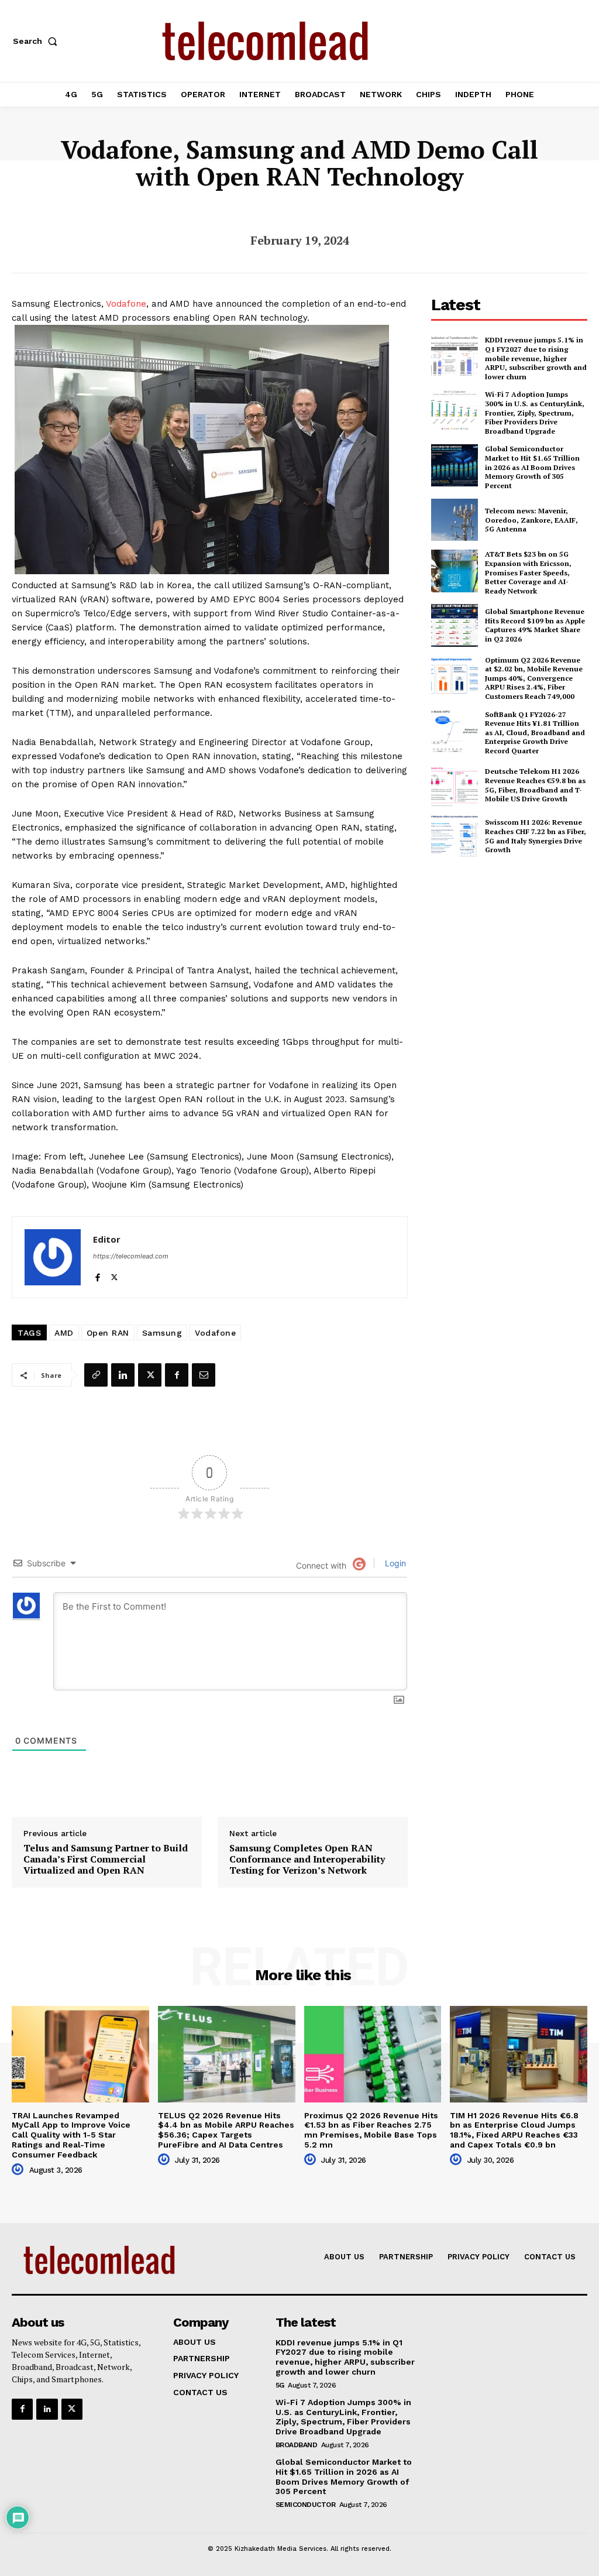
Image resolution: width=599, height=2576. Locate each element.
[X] (114, 1275)
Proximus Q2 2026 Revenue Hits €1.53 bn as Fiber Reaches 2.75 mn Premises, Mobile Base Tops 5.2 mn (371, 2130)
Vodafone (126, 304)
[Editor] (53, 1257)
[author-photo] (19, 2170)
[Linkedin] (123, 1375)
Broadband (297, 2445)
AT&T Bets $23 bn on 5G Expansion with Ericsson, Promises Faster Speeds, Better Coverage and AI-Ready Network (528, 572)
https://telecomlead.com (131, 1256)
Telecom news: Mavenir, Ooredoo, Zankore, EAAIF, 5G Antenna (531, 520)
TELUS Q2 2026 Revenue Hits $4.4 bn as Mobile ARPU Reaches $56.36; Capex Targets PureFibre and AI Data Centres (226, 2130)
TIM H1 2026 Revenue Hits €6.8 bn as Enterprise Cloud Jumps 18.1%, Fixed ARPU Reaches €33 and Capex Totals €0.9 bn (514, 2130)
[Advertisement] (515, 952)
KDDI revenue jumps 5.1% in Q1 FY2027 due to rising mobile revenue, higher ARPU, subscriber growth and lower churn (536, 358)
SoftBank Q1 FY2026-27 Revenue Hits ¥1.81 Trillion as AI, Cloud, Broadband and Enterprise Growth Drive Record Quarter (535, 733)
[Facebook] (97, 1275)
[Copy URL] (96, 1375)
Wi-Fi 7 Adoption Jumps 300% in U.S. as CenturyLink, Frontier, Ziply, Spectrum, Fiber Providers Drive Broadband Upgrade (535, 412)
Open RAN (108, 1333)
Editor (107, 1239)
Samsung (162, 1333)
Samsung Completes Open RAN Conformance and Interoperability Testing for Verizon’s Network (307, 1860)
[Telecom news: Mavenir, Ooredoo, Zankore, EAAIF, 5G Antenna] (455, 520)
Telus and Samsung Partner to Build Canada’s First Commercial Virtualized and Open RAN (106, 1860)
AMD (64, 1333)
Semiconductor (306, 2505)
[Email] (204, 1375)
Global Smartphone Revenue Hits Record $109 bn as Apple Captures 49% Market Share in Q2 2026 (535, 625)
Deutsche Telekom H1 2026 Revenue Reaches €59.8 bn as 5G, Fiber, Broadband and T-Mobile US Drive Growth (535, 785)
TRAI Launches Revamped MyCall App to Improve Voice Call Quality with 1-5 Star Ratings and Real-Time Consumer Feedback (71, 2135)
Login (394, 1563)
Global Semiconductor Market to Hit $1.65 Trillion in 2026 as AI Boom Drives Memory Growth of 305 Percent (532, 467)
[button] (37, 41)
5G (280, 2385)
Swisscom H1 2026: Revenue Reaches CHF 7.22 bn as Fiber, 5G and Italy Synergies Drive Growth (536, 836)
